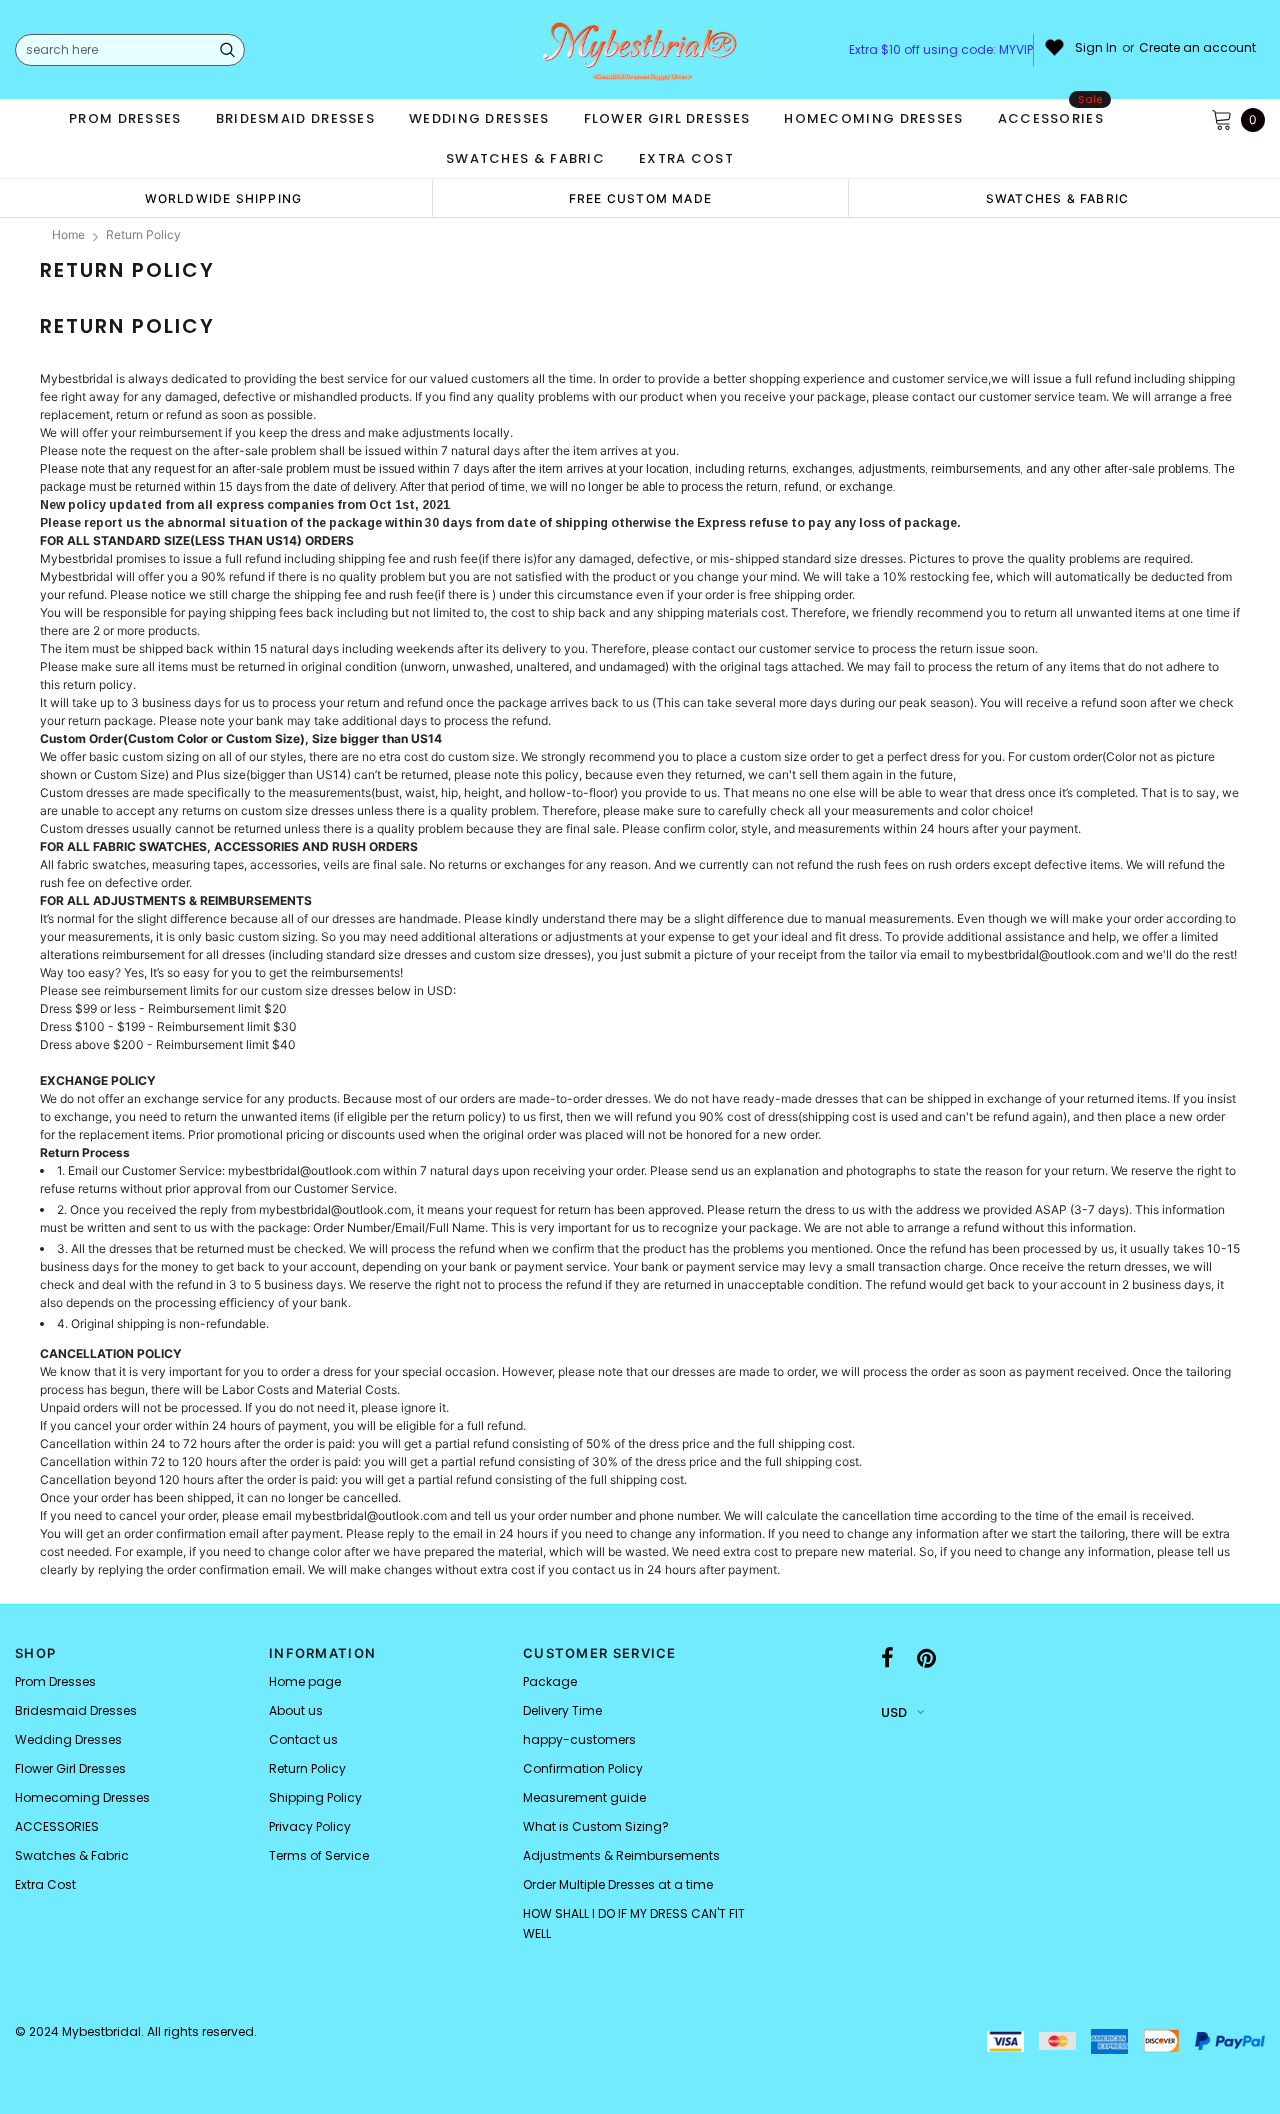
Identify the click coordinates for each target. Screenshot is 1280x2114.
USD (894, 1712)
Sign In (1096, 48)
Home (68, 234)
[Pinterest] (926, 1659)
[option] (223, 198)
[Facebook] (887, 1659)
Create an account (1197, 48)
